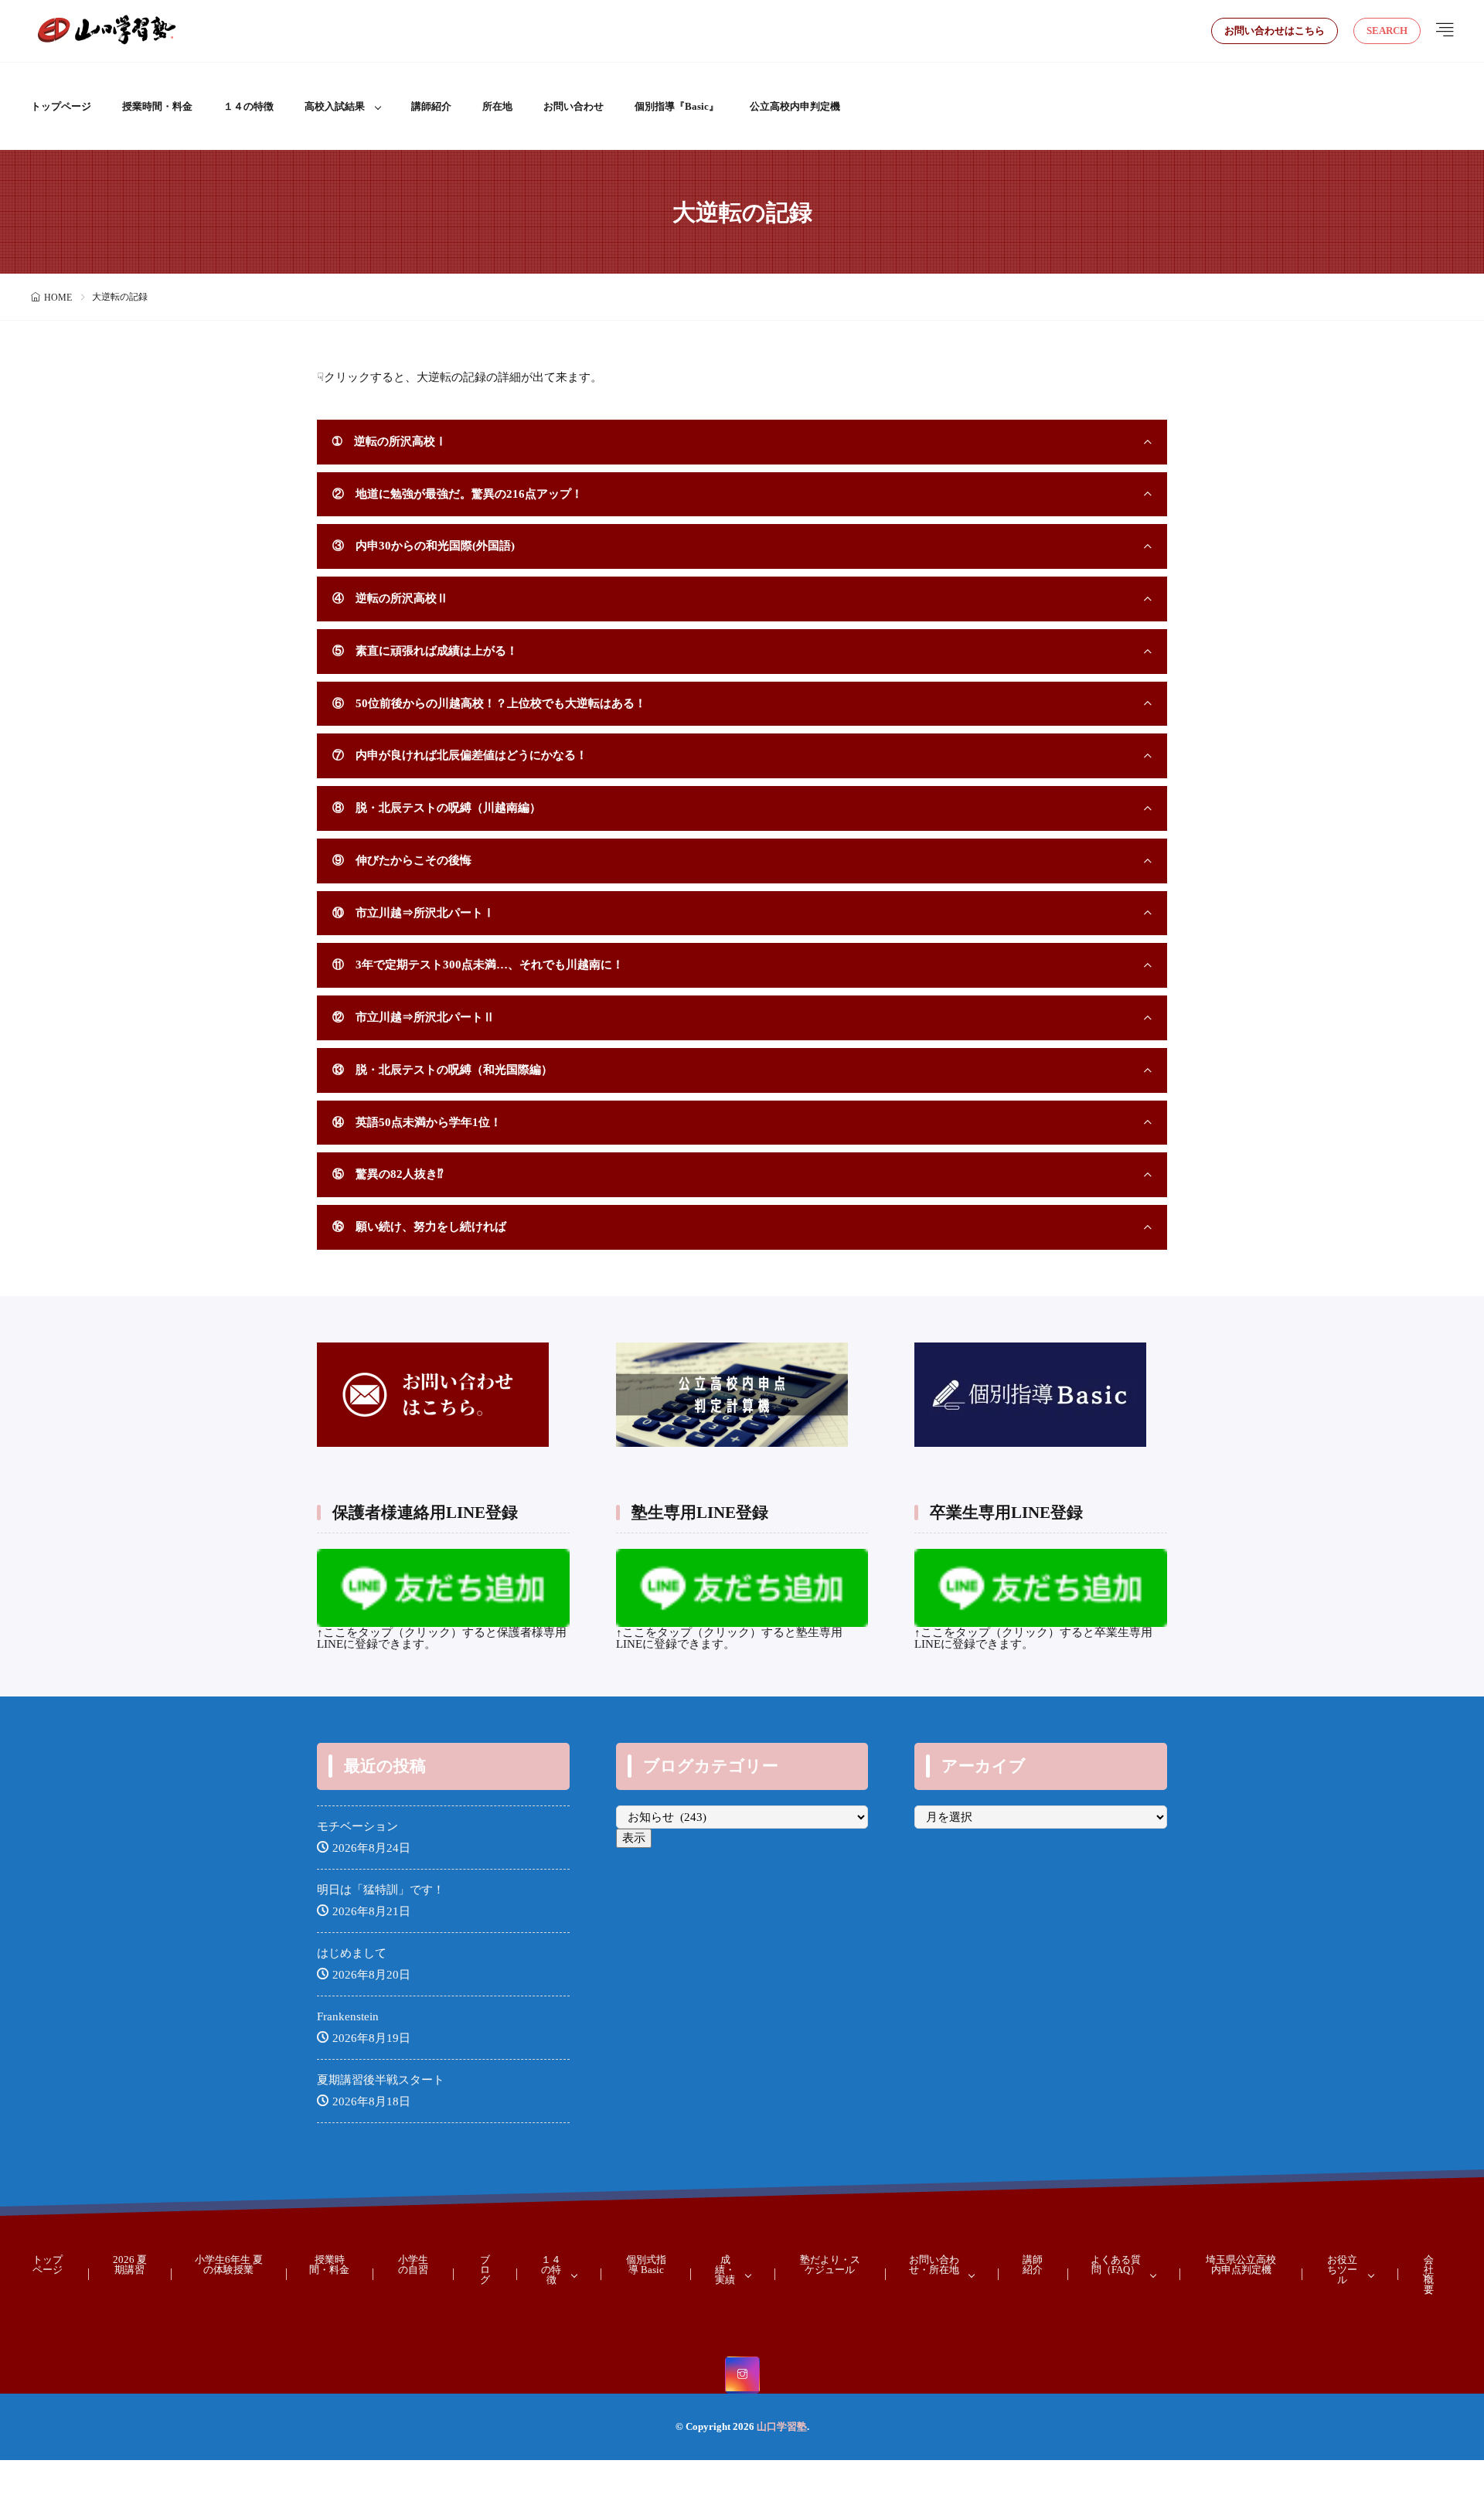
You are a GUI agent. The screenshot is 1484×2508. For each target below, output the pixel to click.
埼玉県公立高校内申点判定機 (1241, 2265)
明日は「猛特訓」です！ (381, 1890)
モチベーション (357, 1826)
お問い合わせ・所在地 (934, 2265)
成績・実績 (725, 2270)
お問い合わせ (574, 106)
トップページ (61, 106)
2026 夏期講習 (130, 2265)
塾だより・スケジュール (830, 2265)
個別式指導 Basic (646, 2265)
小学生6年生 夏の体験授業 (229, 2265)
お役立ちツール (1342, 2270)
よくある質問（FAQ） (1116, 2265)
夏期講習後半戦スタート (381, 2080)
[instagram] (742, 2375)
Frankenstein (348, 2016)
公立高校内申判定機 (795, 106)
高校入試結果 (335, 106)
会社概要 (1429, 2275)
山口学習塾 (782, 2426)
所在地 (497, 106)
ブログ (485, 2270)
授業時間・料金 (157, 106)
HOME (58, 298)
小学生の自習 (413, 2265)
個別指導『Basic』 (677, 106)
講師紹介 (431, 106)
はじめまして (352, 1953)
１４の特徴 (248, 106)
